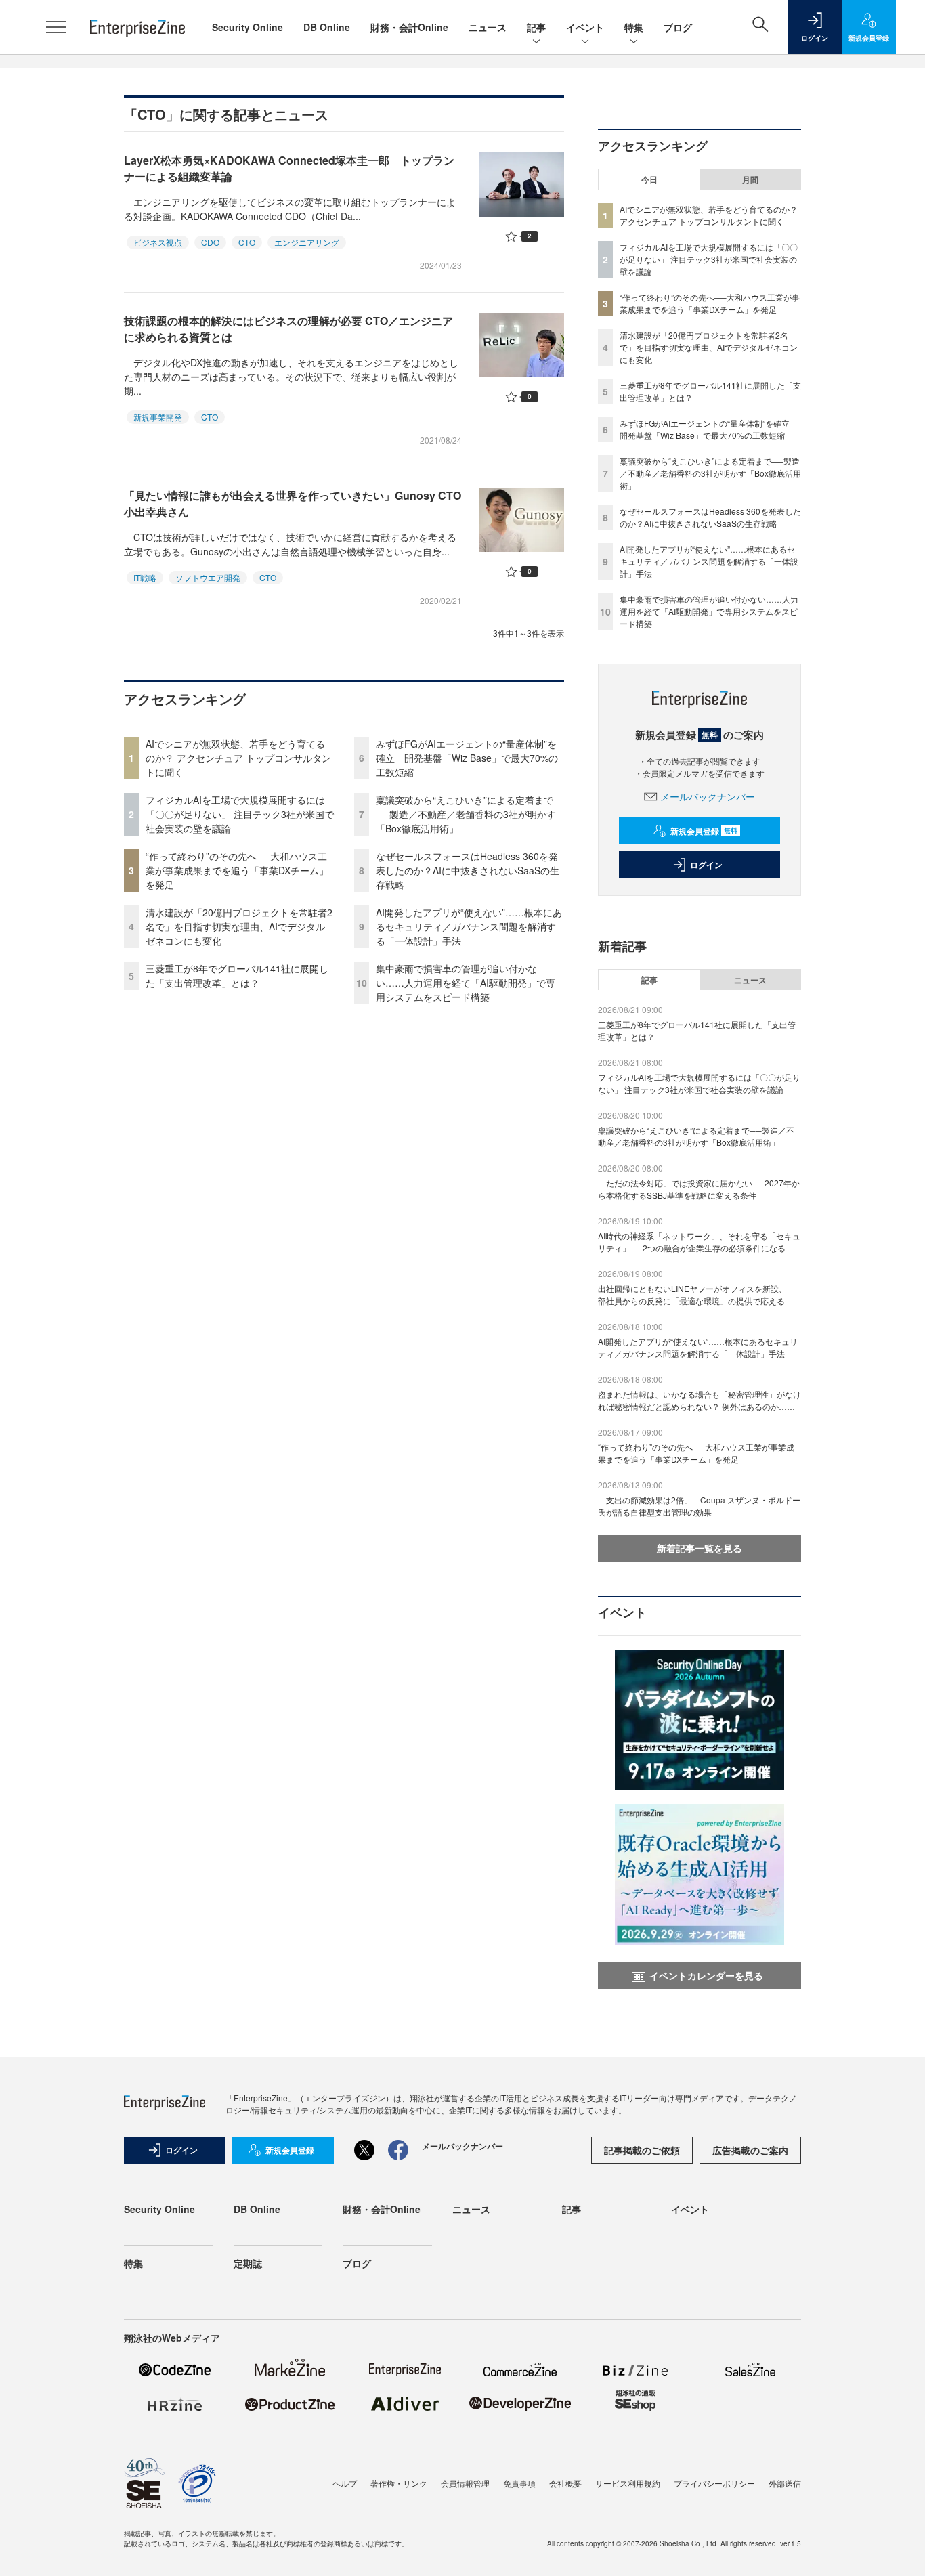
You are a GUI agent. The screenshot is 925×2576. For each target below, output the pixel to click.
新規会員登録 (704, 831)
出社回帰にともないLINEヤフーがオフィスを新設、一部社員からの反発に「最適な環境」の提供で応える (696, 1294)
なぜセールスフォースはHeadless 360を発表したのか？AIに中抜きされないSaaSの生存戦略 (468, 870)
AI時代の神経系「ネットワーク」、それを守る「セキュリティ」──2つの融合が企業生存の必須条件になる (699, 1242)
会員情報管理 (465, 2483)
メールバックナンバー (708, 796)
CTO (247, 242)
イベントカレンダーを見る (706, 1975)
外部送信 (785, 2483)
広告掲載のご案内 (750, 2150)
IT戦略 (145, 577)
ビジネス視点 (158, 242)
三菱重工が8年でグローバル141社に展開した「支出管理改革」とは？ (237, 975)
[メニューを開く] (56, 27)
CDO (210, 242)
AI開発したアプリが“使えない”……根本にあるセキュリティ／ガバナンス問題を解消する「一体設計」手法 (469, 926)
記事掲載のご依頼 (642, 2150)
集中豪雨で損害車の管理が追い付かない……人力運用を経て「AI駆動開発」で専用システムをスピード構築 (466, 983)
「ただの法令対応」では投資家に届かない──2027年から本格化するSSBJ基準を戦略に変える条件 (699, 1189)
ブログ (678, 27)
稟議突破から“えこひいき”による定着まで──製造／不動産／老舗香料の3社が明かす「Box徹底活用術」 (466, 814)
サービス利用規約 (628, 2483)
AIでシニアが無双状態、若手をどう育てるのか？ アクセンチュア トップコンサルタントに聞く (238, 758)
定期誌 (248, 2263)
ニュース (488, 27)
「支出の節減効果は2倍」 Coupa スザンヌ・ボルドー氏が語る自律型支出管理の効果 (699, 1506)
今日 (649, 179)
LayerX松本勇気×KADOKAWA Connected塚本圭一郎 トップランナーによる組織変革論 (289, 168)
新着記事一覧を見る (700, 1548)
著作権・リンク (399, 2483)
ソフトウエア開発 (208, 577)
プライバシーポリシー (714, 2483)
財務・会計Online (409, 27)
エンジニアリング (307, 242)
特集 (634, 27)
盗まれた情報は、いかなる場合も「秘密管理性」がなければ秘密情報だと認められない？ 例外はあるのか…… (700, 1400)
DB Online (327, 27)
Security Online (248, 27)
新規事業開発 (158, 417)
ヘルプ (345, 2483)
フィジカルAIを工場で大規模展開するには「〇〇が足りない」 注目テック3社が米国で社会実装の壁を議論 (240, 814)
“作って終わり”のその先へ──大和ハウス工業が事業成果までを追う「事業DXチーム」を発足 (237, 870)
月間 (750, 179)
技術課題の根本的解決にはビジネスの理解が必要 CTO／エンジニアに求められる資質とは (288, 329)
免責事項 (519, 2483)
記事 (536, 27)
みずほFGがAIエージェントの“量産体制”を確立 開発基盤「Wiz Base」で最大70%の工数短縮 (467, 758)
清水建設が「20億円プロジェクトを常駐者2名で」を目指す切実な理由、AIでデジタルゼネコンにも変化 (239, 926)
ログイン (706, 865)
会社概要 (565, 2483)
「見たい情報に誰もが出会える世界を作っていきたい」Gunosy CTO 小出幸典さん (293, 503)
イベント (585, 27)
